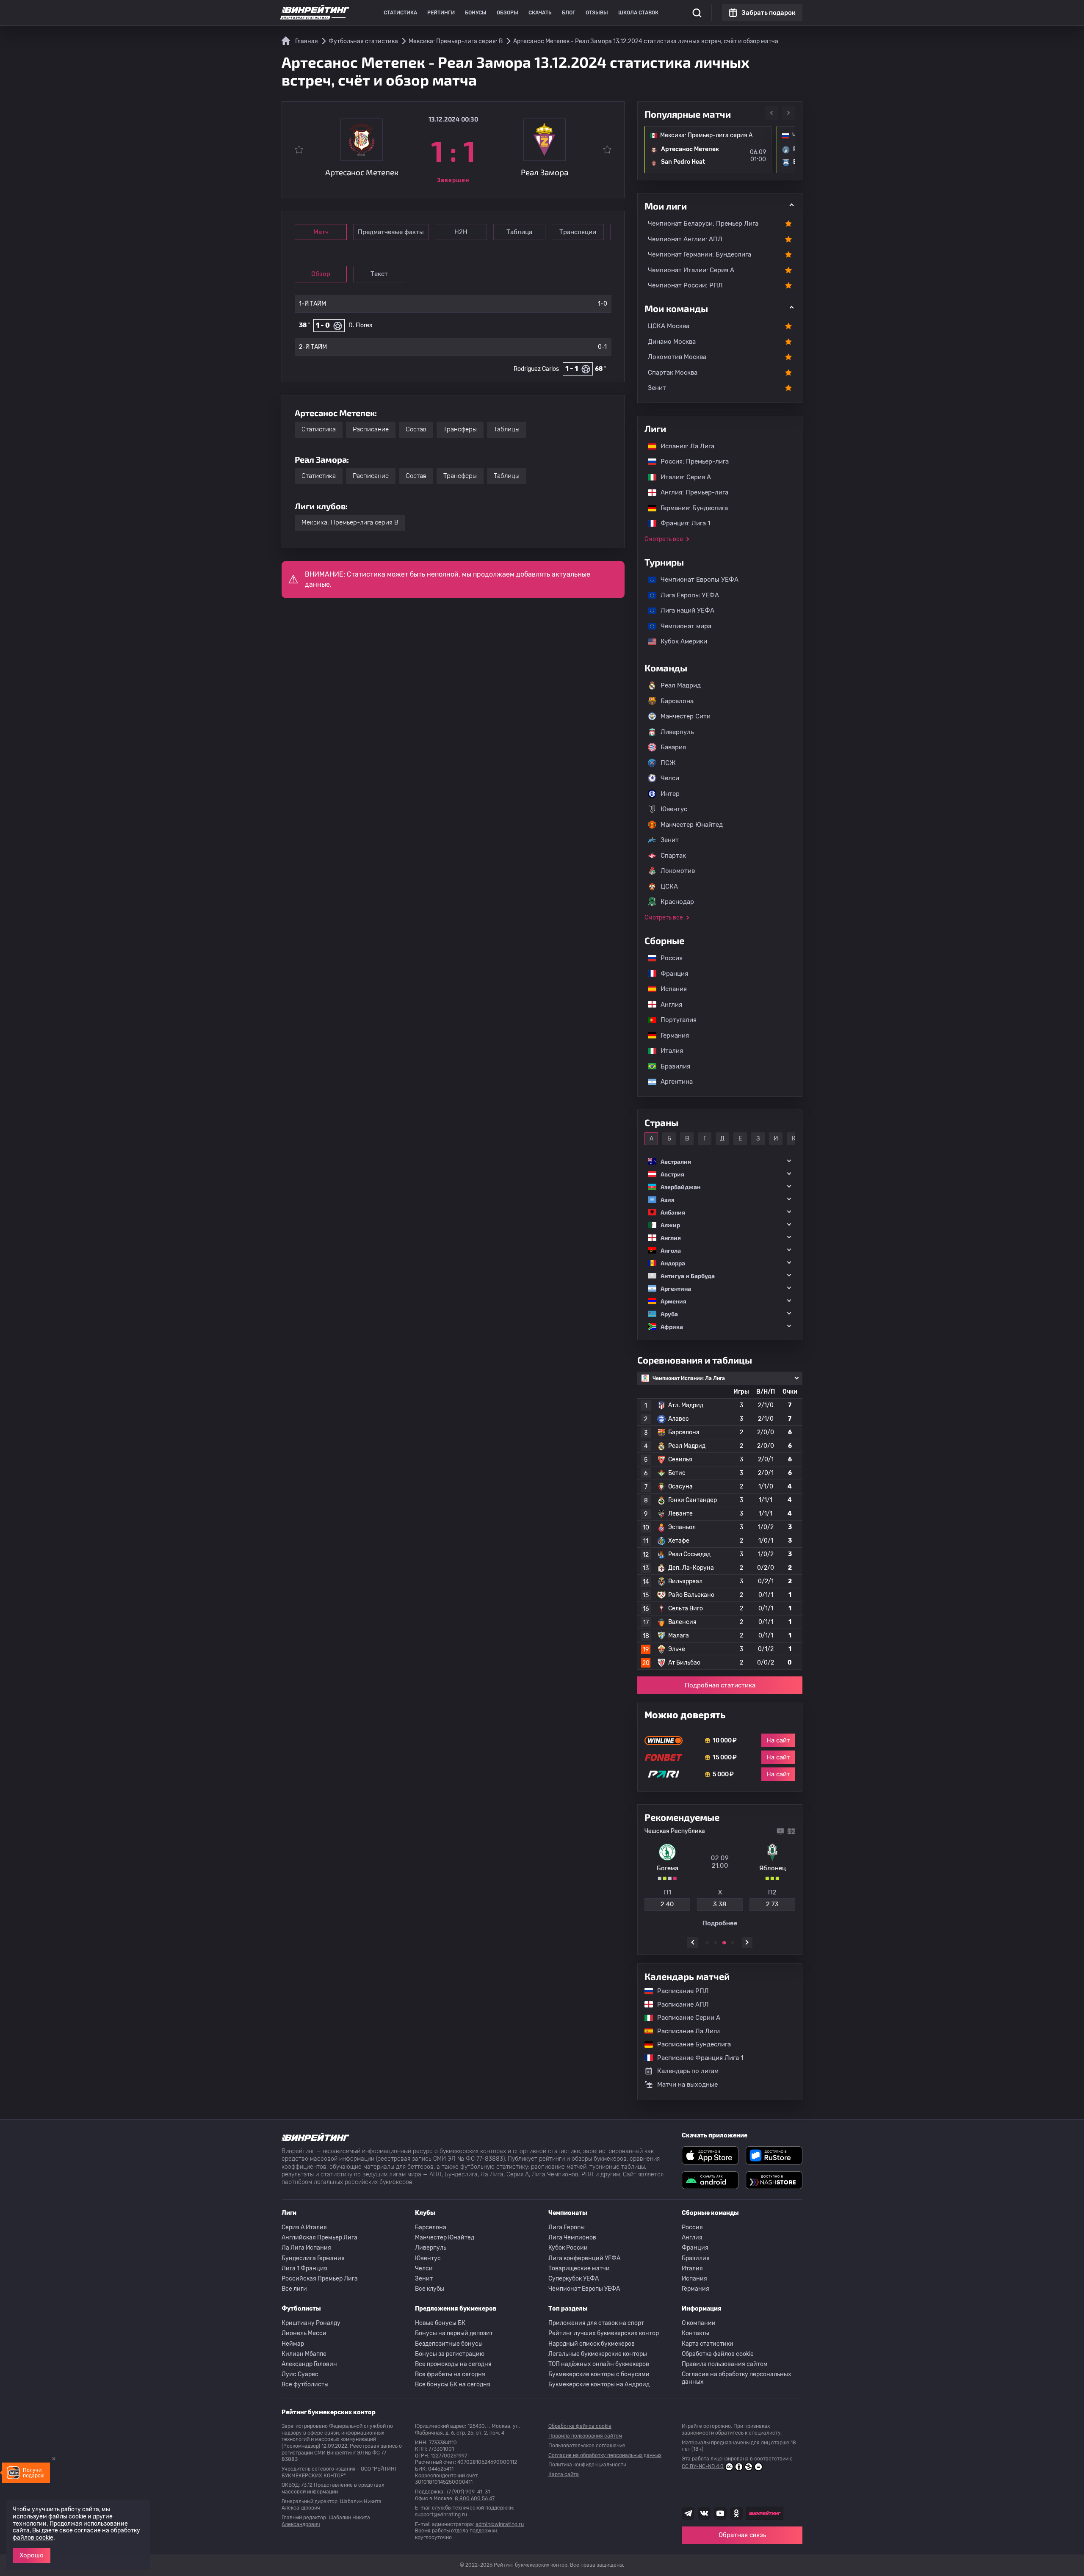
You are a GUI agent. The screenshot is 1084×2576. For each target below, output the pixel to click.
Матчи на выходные (687, 2085)
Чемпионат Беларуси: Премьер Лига (703, 224)
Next (788, 113)
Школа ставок (638, 13)
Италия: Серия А (682, 477)
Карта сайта (564, 2474)
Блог (569, 13)
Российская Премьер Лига (320, 2279)
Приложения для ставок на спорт (596, 2323)
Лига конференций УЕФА (584, 2258)
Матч (321, 232)
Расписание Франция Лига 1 (696, 2058)
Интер (670, 794)
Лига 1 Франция (304, 2268)
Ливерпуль (677, 732)
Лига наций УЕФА (683, 610)
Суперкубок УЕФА (574, 2279)
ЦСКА (669, 886)
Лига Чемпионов (572, 2238)
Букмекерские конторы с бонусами (599, 2374)
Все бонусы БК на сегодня (453, 2384)
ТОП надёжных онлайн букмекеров (599, 2364)
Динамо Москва (672, 342)
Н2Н (461, 232)
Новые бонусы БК (440, 2323)
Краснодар (677, 902)
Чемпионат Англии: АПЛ (685, 239)
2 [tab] (716, 1943)
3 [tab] (724, 1943)
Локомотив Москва (677, 357)
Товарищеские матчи (579, 2268)
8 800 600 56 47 (475, 2499)
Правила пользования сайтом (725, 2364)
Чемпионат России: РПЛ (685, 285)
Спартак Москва (673, 373)
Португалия (674, 1020)
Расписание (371, 429)
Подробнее (720, 1923)
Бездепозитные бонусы (449, 2344)
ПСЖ (668, 763)
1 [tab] (707, 1943)
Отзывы (597, 13)
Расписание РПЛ (679, 1991)
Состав (416, 429)
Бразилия (671, 1066)
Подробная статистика (720, 1685)
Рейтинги (441, 13)
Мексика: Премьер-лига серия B (350, 522)
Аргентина (672, 1082)
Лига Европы (567, 2227)
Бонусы (476, 13)
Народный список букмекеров (592, 2344)
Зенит (657, 388)
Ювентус (674, 809)
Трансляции (578, 232)
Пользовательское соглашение (587, 2446)
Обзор (321, 274)
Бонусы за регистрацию (450, 2354)
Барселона (677, 701)
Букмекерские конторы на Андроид (599, 2384)
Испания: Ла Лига (687, 446)
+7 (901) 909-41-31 (468, 2492)
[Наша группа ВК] (704, 2513)
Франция (670, 974)
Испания (674, 989)
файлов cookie (33, 2538)
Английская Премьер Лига (319, 2238)
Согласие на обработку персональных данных (737, 2378)
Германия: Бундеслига (690, 508)
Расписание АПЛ (679, 2004)
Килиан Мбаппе (304, 2354)
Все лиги (294, 2289)
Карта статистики (708, 2344)
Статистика (400, 13)
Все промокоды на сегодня (453, 2364)
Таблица (519, 232)
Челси (670, 778)
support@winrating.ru (441, 2515)
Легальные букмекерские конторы (598, 2354)
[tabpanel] (720, 1877)
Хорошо (32, 2555)
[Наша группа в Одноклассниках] (736, 2513)
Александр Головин (309, 2364)
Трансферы (460, 429)
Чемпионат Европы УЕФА (695, 580)
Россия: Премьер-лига (690, 461)
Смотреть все (664, 539)
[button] (720, 1161)
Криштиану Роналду (311, 2323)
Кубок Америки (680, 641)
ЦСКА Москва (669, 326)
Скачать (540, 13)
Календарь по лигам (688, 2071)
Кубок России (568, 2248)
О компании (699, 2323)
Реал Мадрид (681, 685)
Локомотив (678, 871)
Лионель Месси (304, 2333)
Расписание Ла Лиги (684, 2031)
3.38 (720, 1904)
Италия (668, 1051)
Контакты (695, 2333)
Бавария (673, 747)
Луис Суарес (300, 2374)
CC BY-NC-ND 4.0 (703, 2466)
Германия (671, 1035)
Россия (667, 958)
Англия (667, 1005)
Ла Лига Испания (306, 2248)
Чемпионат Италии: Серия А (691, 270)
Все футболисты (305, 2384)
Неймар (293, 2344)
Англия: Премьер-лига (690, 492)
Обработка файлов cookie (718, 2354)
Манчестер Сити (686, 716)
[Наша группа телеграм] (688, 2513)
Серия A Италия (304, 2227)
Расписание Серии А (684, 2018)
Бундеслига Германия (313, 2258)
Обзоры (507, 13)
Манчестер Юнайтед (692, 825)
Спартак (673, 856)
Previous (772, 113)
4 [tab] (733, 1943)
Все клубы (430, 2289)
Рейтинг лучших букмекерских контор (604, 2333)
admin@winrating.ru (500, 2524)
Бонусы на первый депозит (454, 2333)
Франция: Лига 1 (681, 523)
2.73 (772, 1904)
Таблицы (507, 429)
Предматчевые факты (391, 232)
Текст (379, 274)
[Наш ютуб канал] (720, 2513)
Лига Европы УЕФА (686, 595)
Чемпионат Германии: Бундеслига (700, 254)
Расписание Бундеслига (690, 2044)
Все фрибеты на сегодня (450, 2374)
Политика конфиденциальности (587, 2465)
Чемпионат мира (682, 626)
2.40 (667, 1904)
